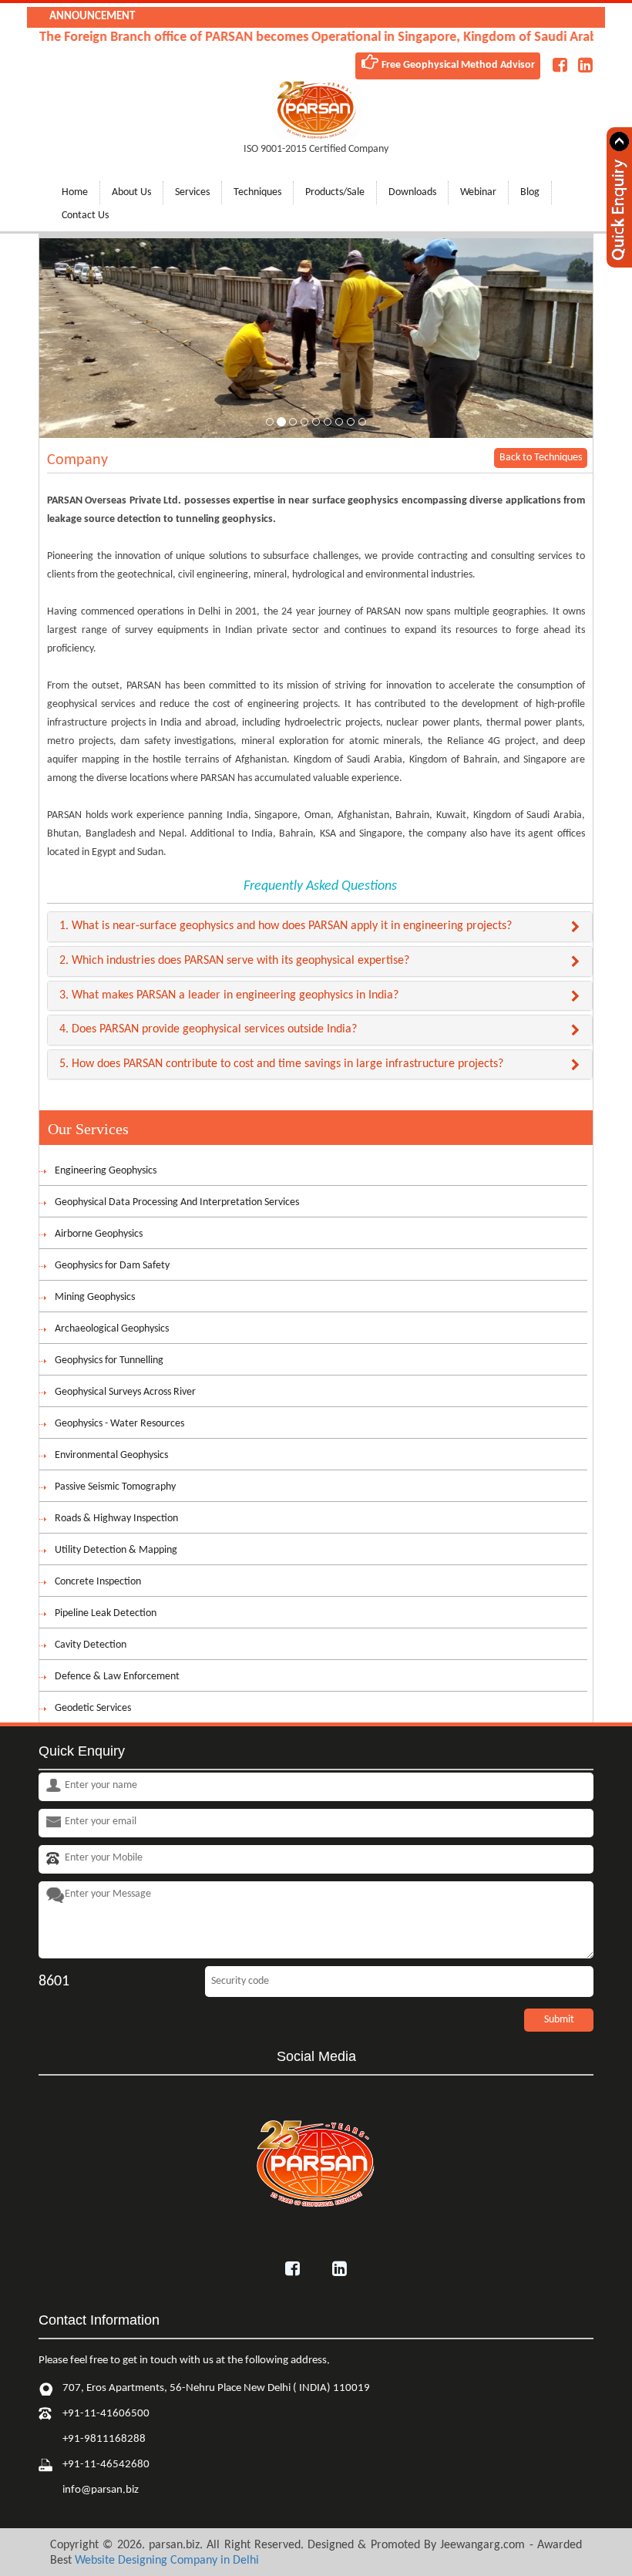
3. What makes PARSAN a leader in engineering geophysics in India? (229, 995)
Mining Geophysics (95, 1297)
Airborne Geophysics (99, 1234)
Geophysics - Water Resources (119, 1424)
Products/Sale (335, 192)
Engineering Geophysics (106, 1171)
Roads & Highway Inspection (116, 1519)
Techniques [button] (257, 192)
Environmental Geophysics (111, 1455)
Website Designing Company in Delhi (167, 2561)
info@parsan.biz (101, 2490)
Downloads (412, 192)
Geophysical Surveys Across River (125, 1392)
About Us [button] (131, 192)
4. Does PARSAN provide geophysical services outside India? (208, 1029)
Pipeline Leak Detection (106, 1613)
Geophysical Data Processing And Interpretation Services (177, 1202)
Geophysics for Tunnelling (109, 1360)
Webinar (478, 192)
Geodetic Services (93, 1708)
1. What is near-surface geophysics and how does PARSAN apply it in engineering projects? (286, 926)
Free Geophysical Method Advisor (457, 65)
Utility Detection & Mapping (116, 1550)
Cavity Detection (91, 1645)
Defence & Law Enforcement (117, 1677)
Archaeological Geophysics (112, 1329)
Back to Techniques (541, 458)
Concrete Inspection (98, 1582)
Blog (530, 192)
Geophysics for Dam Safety (112, 1266)
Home (75, 192)
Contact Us (85, 216)
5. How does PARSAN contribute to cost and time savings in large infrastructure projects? (281, 1064)
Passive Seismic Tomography (115, 1487)
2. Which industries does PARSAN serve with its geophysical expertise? (234, 961)
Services (192, 192)
